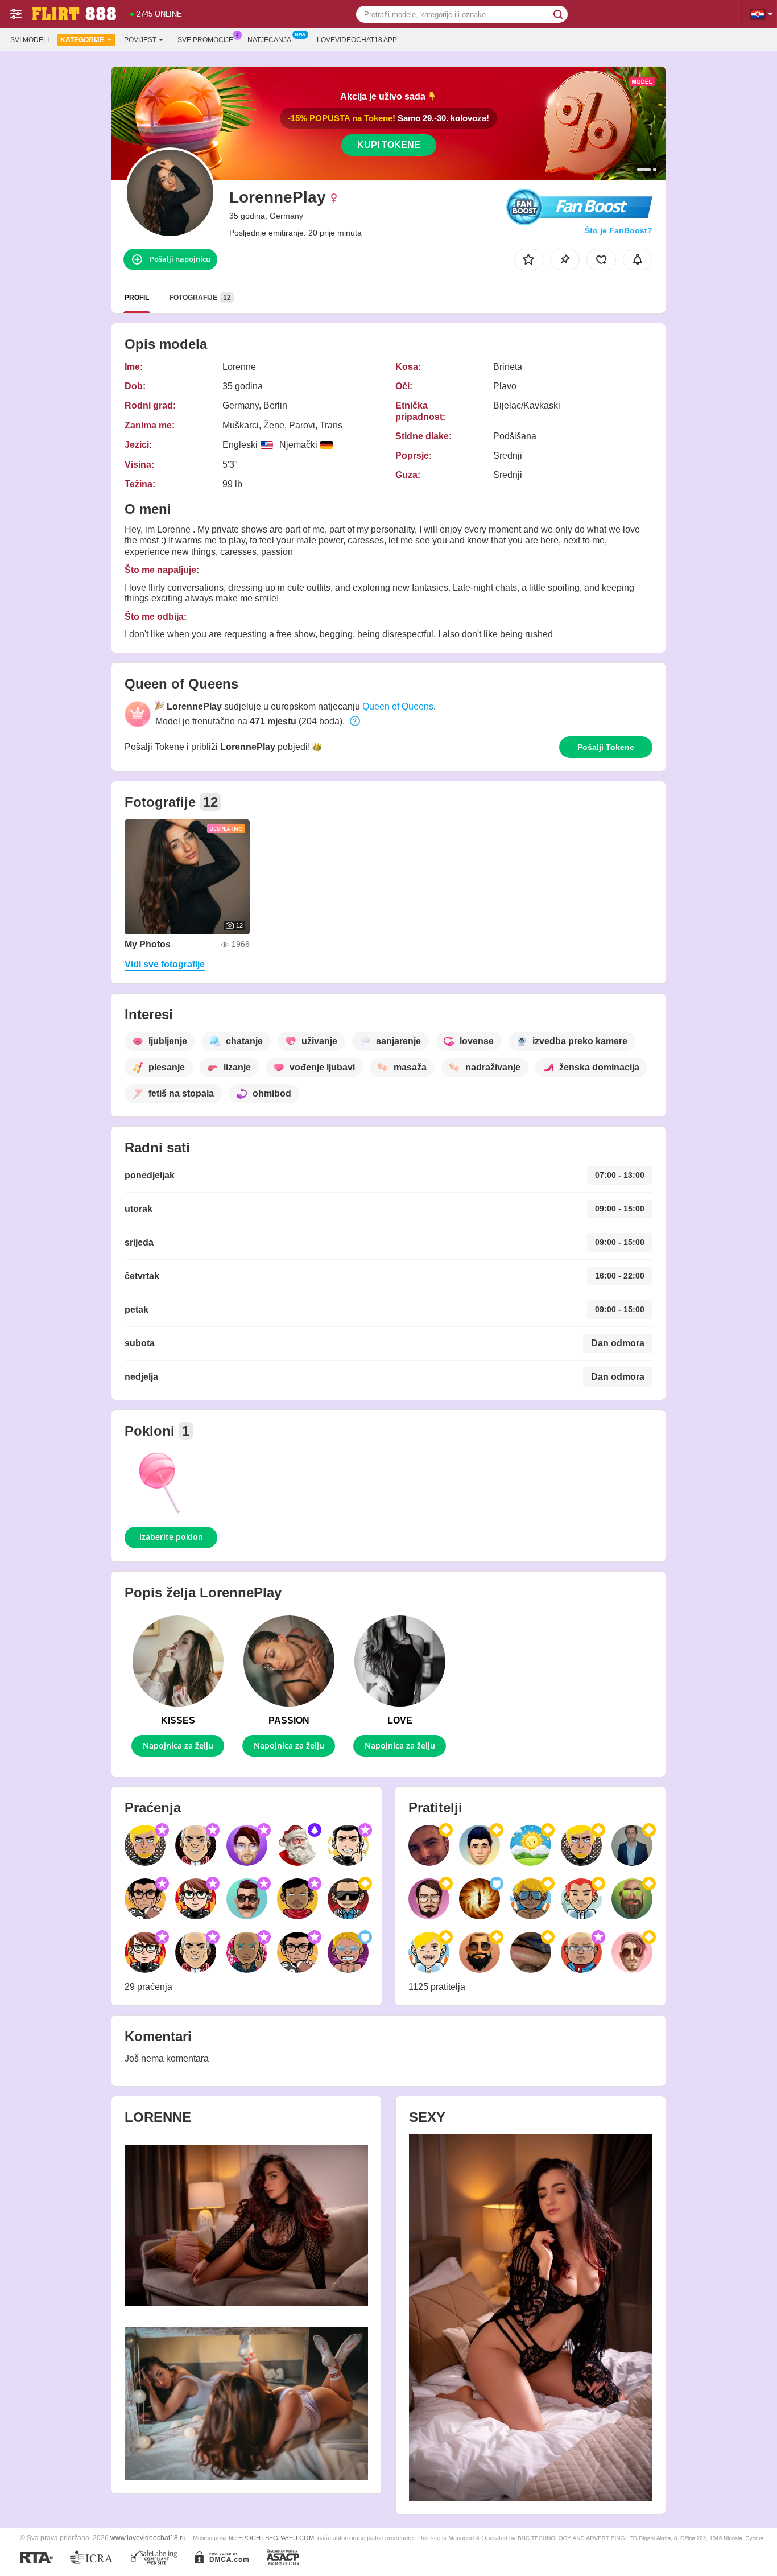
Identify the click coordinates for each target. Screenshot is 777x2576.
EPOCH (249, 2538)
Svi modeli (30, 40)
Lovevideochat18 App (357, 40)
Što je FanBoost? (619, 230)
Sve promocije (205, 40)
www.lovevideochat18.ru (148, 2538)
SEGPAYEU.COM (290, 2538)
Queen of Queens (398, 706)
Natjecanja (269, 40)
